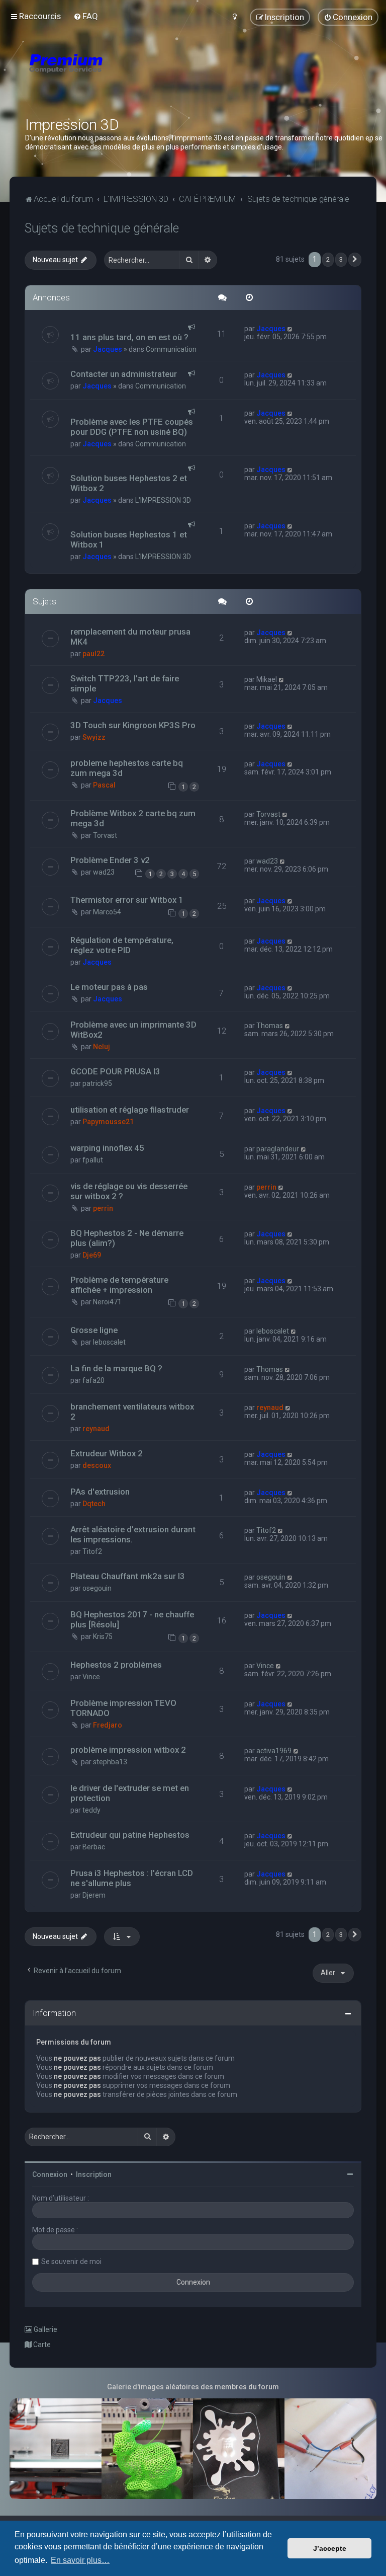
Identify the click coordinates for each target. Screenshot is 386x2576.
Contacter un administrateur (124, 374)
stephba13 (110, 1762)
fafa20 (93, 1380)
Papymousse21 (108, 1122)
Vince (91, 1677)
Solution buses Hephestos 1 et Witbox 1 (129, 539)
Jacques (108, 349)
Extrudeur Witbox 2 (107, 1453)
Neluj (102, 1047)
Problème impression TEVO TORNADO (123, 1708)
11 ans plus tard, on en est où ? (129, 337)
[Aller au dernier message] (290, 329)
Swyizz (94, 737)
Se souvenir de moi (71, 2261)
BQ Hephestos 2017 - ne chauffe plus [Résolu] (132, 1619)
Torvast (105, 835)
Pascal (104, 785)
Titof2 (92, 1551)
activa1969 (274, 1751)
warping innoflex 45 (107, 1148)
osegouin (97, 1588)
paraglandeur (278, 1149)
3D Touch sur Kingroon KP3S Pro (133, 725)
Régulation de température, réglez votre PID (122, 945)
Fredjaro (108, 1725)
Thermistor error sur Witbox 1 (127, 900)
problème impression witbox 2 (128, 1750)
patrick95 (97, 1083)
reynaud (96, 1429)
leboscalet (109, 1342)
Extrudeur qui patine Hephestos (130, 1835)
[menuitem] (86, 16)
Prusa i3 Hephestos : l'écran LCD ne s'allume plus (132, 1878)
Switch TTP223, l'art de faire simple (125, 683)
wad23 (104, 872)
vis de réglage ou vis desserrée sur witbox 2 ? (129, 1191)
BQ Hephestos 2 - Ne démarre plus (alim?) (127, 1238)
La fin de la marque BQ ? (116, 1368)
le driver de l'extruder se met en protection (130, 1793)
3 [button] (341, 259)
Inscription (94, 2174)
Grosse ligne (94, 1330)
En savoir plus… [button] (80, 2560)
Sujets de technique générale (102, 228)
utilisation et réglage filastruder (130, 1110)
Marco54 (107, 912)
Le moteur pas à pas (109, 987)
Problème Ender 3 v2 (110, 860)
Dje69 (92, 1255)
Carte (41, 2345)
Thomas (270, 1026)
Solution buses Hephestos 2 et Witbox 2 (129, 483)
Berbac (94, 1847)
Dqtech (94, 1504)
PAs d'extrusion (100, 1492)
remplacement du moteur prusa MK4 (130, 637)
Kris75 (103, 1636)
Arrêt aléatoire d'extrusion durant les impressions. (133, 1534)
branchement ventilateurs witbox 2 (132, 1412)
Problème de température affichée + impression (119, 1285)
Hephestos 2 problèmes (116, 1665)
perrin (103, 1208)
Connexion (50, 2174)
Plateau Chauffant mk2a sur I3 (128, 1576)
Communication (171, 349)
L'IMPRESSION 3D (163, 500)
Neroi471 (107, 1302)
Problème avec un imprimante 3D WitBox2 (133, 1030)
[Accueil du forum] (126, 75)
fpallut (93, 1160)
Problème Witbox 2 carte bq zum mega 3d (133, 818)
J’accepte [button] (330, 2548)
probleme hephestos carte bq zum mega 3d (127, 768)
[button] (355, 260)
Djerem (94, 1895)
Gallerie (45, 2329)
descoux (97, 1465)
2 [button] (328, 259)
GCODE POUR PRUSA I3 (115, 1071)
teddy (91, 1810)
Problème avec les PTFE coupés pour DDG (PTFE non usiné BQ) (132, 427)
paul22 (93, 654)
